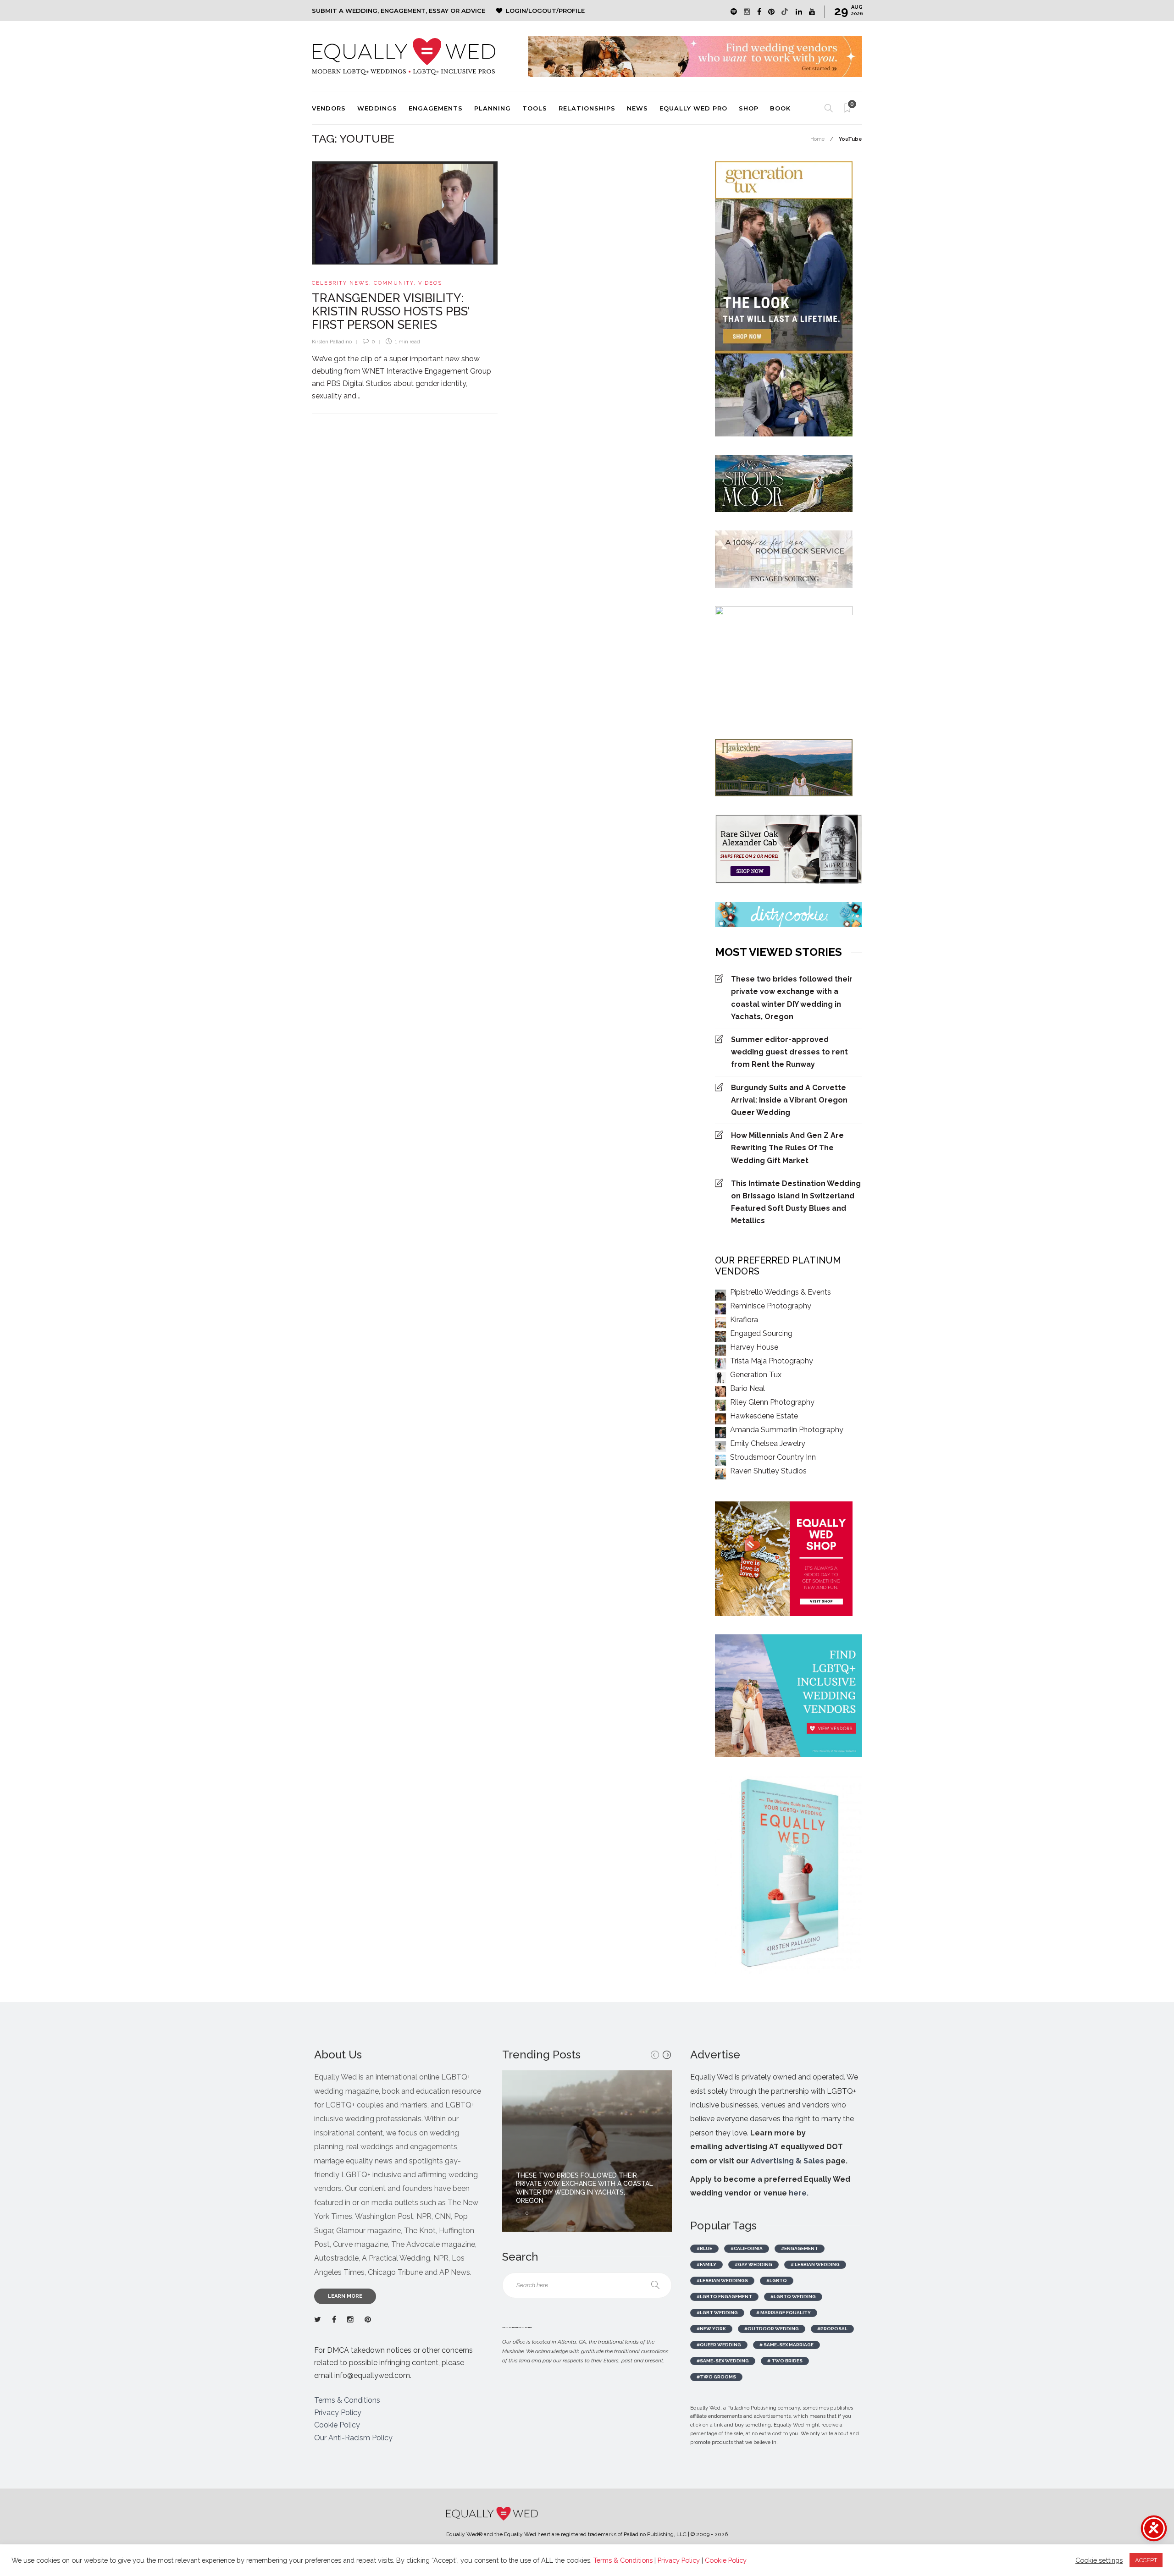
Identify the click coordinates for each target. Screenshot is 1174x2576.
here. (799, 2193)
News (637, 108)
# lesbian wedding (815, 2264)
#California (747, 2248)
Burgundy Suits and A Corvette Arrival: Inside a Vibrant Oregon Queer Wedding (789, 1100)
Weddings (377, 108)
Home (817, 139)
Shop (749, 108)
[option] (587, 2151)
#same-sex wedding (723, 2361)
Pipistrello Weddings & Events (781, 1292)
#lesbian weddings (722, 2281)
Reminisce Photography (771, 1306)
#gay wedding (753, 2264)
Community (394, 283)
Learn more (345, 2296)
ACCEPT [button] (1146, 2560)
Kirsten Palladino (332, 342)
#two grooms (716, 2377)
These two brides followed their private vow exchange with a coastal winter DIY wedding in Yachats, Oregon (792, 998)
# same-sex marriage (786, 2345)
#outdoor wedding (772, 2329)
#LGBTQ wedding (793, 2297)
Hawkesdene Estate (764, 1416)
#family (706, 2264)
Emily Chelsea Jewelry (768, 1443)
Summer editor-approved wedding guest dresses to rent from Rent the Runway (789, 1052)
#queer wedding (719, 2345)
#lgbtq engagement (724, 2297)
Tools (535, 108)
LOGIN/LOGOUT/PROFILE (545, 11)
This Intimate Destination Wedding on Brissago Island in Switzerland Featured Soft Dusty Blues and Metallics (796, 1202)
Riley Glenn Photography (772, 1402)
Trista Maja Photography (772, 1361)
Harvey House (754, 1347)
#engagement (800, 2248)
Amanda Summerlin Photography (787, 1430)
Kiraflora (744, 1320)
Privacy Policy (338, 2413)
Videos (430, 283)
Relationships (587, 108)
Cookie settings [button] (1099, 2560)
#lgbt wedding (717, 2313)
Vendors (329, 108)
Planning (493, 108)
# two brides (785, 2361)
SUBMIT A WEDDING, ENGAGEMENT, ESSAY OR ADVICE (399, 11)
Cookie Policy (337, 2425)
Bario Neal (748, 1388)
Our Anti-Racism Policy (353, 2438)
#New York (711, 2329)
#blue (704, 2248)
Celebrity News (341, 283)
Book (780, 108)
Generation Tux (756, 1375)
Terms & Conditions (347, 2400)
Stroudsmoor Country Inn (773, 1457)
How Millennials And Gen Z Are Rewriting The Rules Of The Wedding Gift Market (787, 1148)
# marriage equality (784, 2313)
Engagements (436, 108)
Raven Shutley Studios (768, 1471)
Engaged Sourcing (761, 1333)
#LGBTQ (777, 2281)
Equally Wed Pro (693, 108)
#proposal (832, 2329)
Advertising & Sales (787, 2161)
